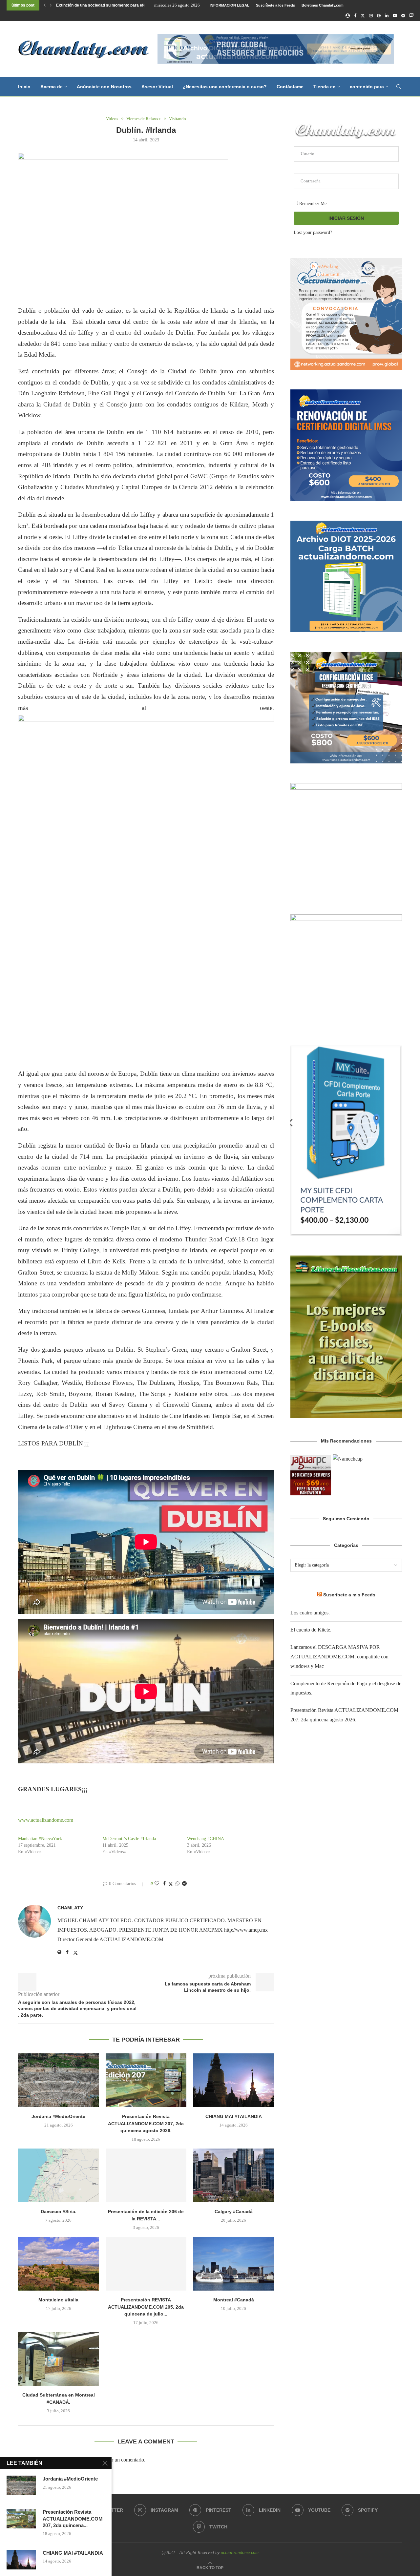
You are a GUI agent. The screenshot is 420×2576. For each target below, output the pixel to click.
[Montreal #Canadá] (233, 2264)
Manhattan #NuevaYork (40, 1839)
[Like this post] (157, 1884)
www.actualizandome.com (46, 1820)
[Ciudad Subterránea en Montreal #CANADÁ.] (59, 2359)
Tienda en (325, 87)
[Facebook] (355, 16)
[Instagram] (371, 16)
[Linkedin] (387, 16)
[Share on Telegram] (184, 1884)
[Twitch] (411, 16)
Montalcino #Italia (58, 2300)
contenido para (367, 87)
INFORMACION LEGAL (230, 5)
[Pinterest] (379, 16)
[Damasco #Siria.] (59, 2175)
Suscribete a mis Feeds (349, 1595)
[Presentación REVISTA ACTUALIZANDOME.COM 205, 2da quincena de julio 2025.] (146, 2264)
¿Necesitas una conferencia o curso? (225, 87)
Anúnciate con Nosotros (104, 87)
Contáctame (290, 87)
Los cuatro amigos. (74, 5)
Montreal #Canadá (234, 2300)
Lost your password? (313, 232)
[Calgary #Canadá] (233, 2175)
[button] (45, 5)
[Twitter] (363, 16)
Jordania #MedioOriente (58, 2116)
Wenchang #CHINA (206, 1839)
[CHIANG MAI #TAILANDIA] (233, 2080)
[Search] (399, 87)
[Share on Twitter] (171, 1884)
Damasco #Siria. (59, 2212)
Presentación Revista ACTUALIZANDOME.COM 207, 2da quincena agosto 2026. (146, 2123)
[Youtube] (395, 16)
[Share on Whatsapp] (178, 1884)
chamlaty (70, 1908)
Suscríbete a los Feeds (275, 5)
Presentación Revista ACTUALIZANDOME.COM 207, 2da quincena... (73, 2519)
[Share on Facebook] (164, 1884)
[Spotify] (403, 16)
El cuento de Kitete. (311, 1630)
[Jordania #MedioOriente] (59, 2080)
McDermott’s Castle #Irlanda (129, 1839)
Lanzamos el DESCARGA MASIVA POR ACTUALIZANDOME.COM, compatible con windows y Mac (339, 1657)
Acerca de (52, 87)
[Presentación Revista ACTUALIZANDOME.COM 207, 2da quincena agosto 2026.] (146, 2080)
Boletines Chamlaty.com (323, 5)
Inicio (24, 87)
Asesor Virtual (157, 87)
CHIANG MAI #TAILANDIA (234, 2116)
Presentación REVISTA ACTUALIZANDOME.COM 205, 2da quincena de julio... (146, 2307)
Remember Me (312, 204)
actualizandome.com (240, 2553)
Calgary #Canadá (234, 2212)
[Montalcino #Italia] (59, 2264)
